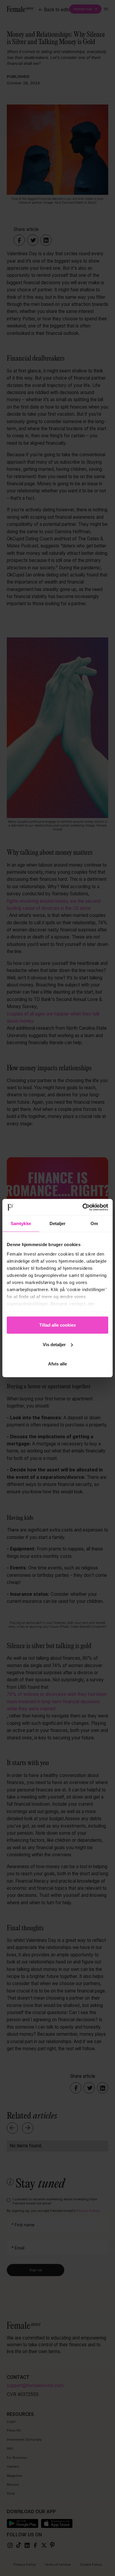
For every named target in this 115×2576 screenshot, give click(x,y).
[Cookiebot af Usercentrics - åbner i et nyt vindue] (83, 1207)
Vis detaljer (54, 1344)
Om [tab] (94, 1223)
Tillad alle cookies (57, 1325)
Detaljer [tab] (58, 1223)
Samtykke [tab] (21, 1223)
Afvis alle (57, 1364)
